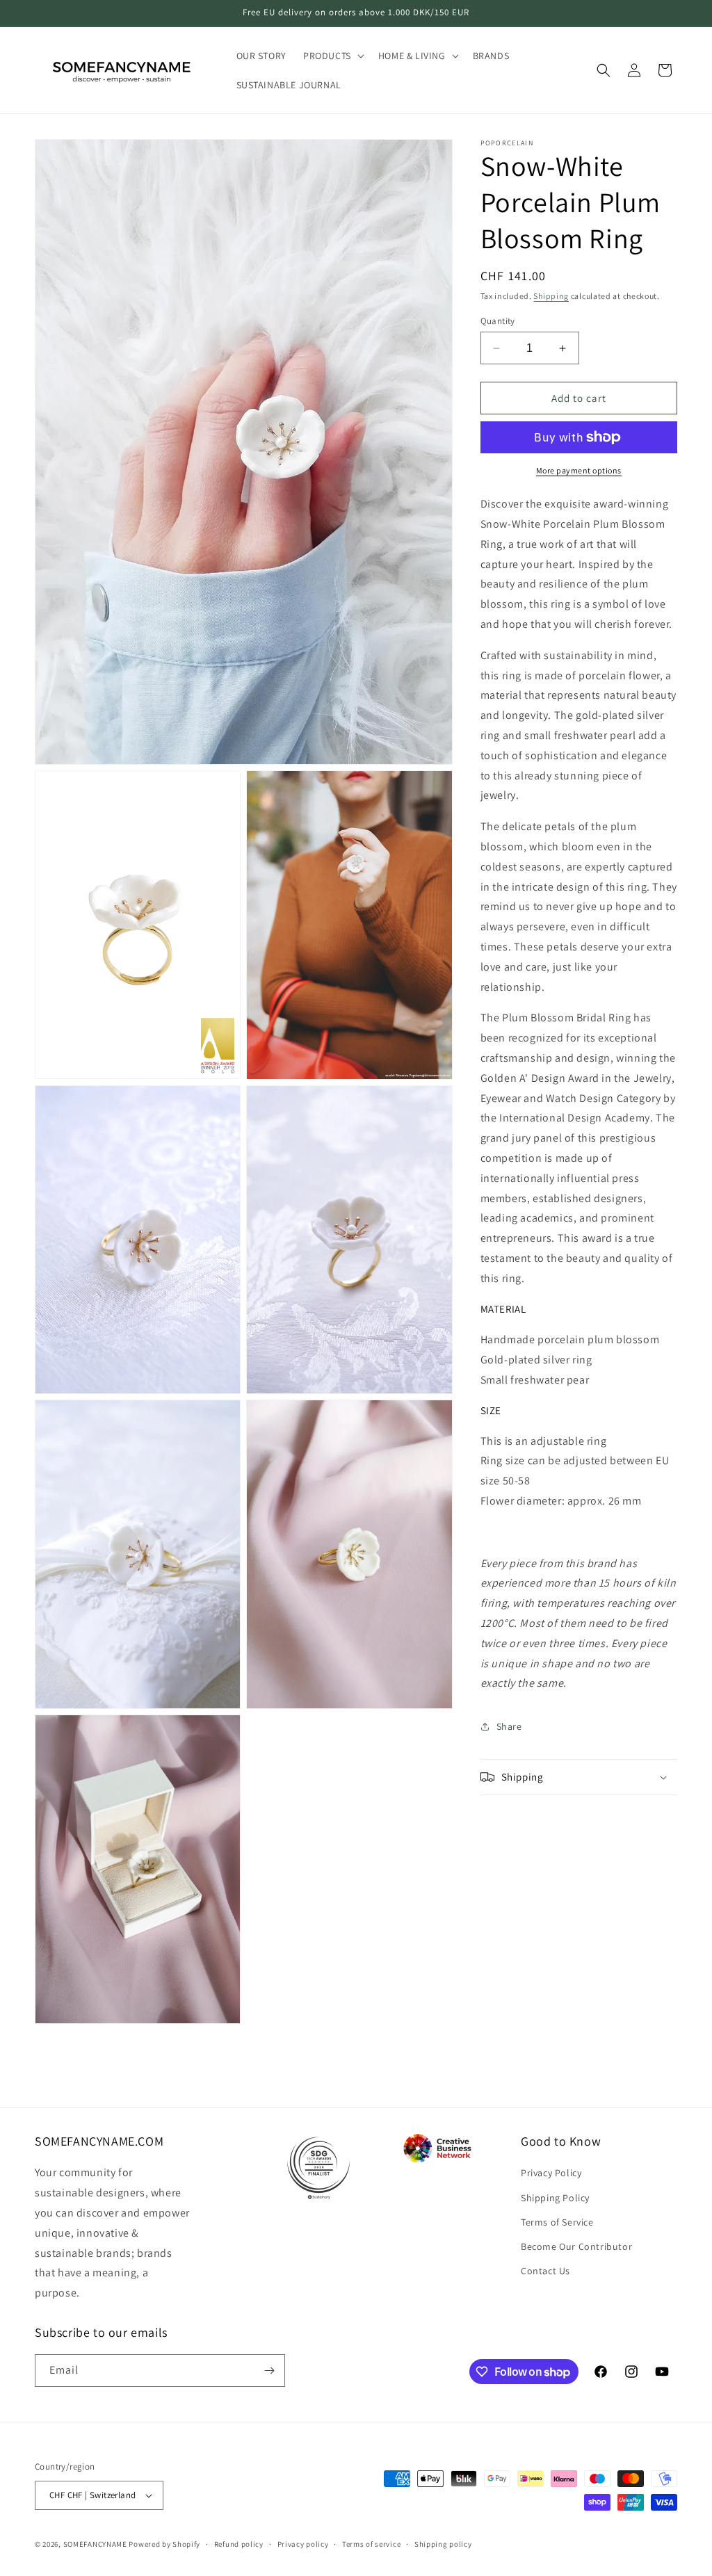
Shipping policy (443, 2544)
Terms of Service (557, 2222)
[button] (332, 56)
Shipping (551, 296)
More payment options (579, 470)
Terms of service (371, 2544)
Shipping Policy (555, 2198)
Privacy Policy (551, 2173)
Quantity (498, 321)
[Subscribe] (269, 2371)
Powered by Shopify (164, 2544)
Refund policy (239, 2544)
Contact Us (545, 2271)
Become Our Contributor (576, 2246)
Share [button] (509, 1726)
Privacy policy (303, 2544)
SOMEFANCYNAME (95, 2544)
